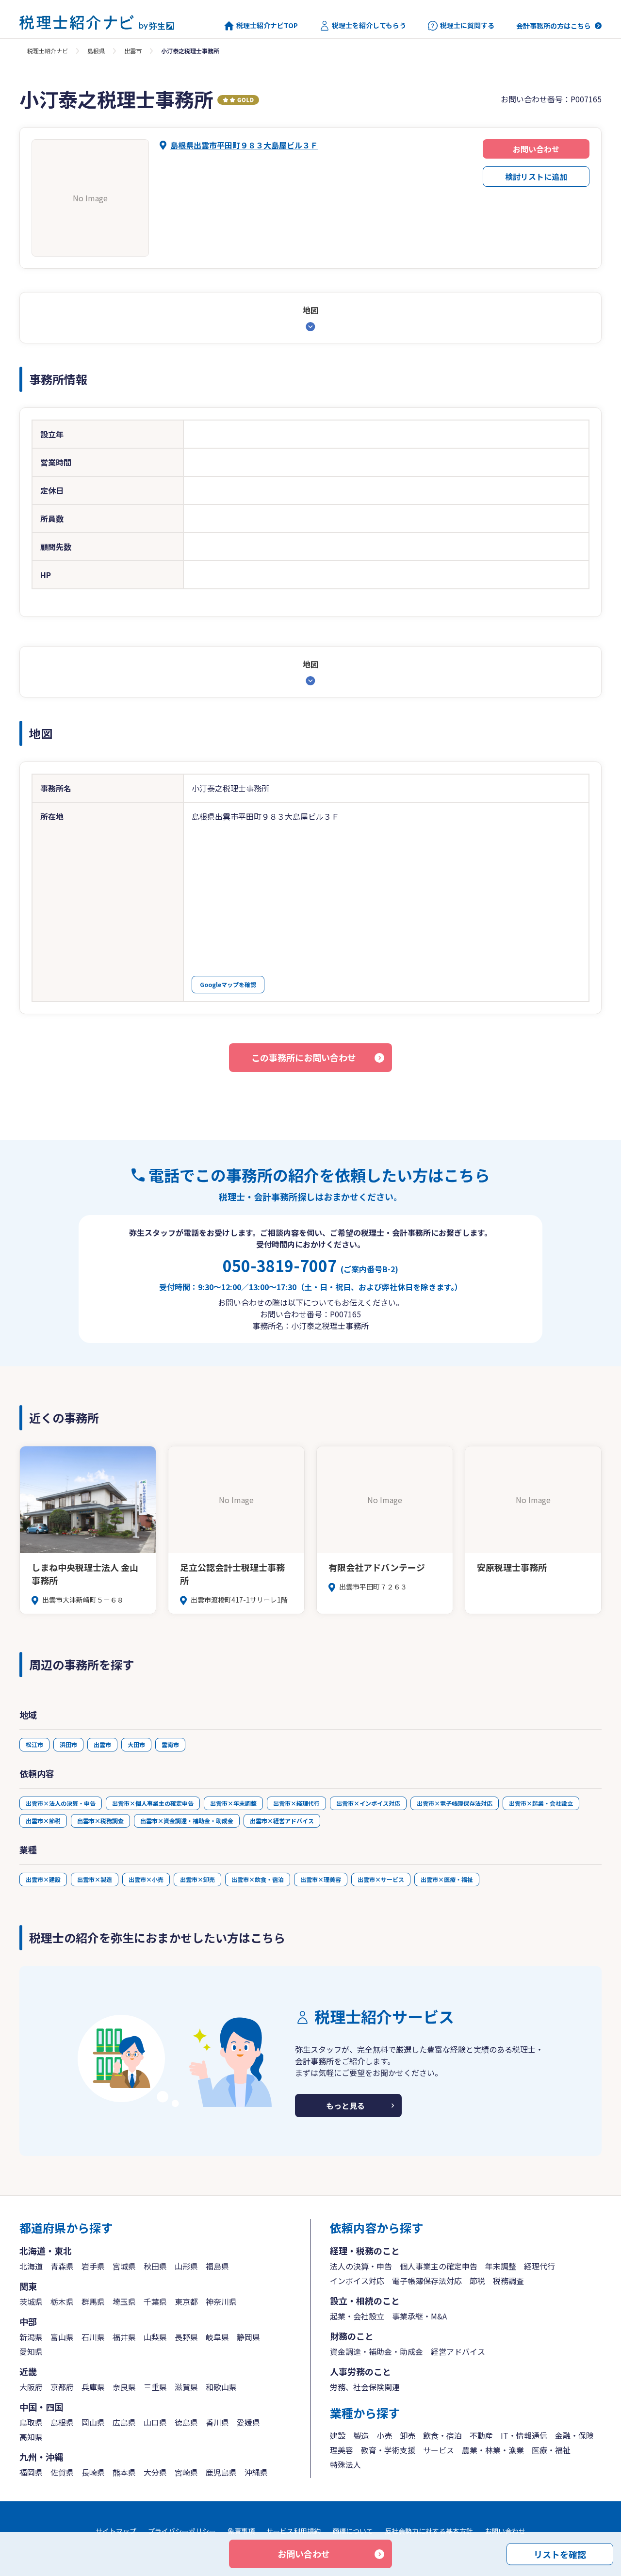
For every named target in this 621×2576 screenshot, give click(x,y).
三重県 (155, 2387)
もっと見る (345, 2106)
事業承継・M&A (419, 2316)
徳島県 (186, 2422)
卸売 (408, 2435)
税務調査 (508, 2281)
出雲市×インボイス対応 (368, 1803)
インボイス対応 (357, 2281)
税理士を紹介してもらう (369, 25)
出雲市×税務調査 (100, 1821)
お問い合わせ (536, 149)
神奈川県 (221, 2301)
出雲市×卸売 (197, 1879)
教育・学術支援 (388, 2450)
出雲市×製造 (95, 1879)
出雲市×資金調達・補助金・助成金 (187, 1821)
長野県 (186, 2337)
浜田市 (68, 1744)
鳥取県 (31, 2422)
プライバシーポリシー (182, 2531)
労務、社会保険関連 (365, 2387)
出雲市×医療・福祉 (447, 1879)
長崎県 (93, 2472)
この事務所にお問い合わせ (304, 1057)
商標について (353, 2531)
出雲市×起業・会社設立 (541, 1803)
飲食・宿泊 (442, 2435)
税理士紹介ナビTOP (267, 25)
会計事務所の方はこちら (554, 26)
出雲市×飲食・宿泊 (258, 1879)
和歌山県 (221, 2387)
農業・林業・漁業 (493, 2450)
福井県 (124, 2337)
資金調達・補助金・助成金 (376, 2351)
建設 (338, 2435)
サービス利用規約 (294, 2531)
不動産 (481, 2435)
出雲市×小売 (146, 1879)
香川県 (217, 2422)
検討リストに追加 (536, 177)
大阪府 (31, 2387)
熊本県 (124, 2472)
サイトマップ (116, 2531)
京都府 (62, 2387)
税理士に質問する (467, 25)
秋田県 (155, 2266)
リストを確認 (560, 2554)
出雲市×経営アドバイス (282, 1821)
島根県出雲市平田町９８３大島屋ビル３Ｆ (244, 145)
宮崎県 (186, 2472)
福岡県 (31, 2472)
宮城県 (124, 2266)
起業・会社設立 (357, 2316)
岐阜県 (217, 2337)
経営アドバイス (458, 2351)
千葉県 (155, 2301)
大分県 (155, 2472)
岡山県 (93, 2422)
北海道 (31, 2266)
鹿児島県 (221, 2472)
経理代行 (539, 2266)
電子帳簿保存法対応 (427, 2281)
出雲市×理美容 (321, 1879)
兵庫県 (93, 2387)
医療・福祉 (551, 2450)
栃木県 (62, 2301)
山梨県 (155, 2337)
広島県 (124, 2422)
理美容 (342, 2450)
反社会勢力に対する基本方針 (429, 2531)
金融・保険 (574, 2435)
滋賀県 (186, 2387)
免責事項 (241, 2531)
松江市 (34, 1744)
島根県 (96, 51)
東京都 (186, 2301)
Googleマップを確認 (228, 984)
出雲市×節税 (43, 1821)
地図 (310, 310)
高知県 (31, 2437)
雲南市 (170, 1744)
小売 (384, 2435)
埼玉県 (124, 2301)
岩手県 (93, 2266)
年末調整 (501, 2266)
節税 (477, 2281)
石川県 (93, 2337)
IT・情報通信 (524, 2435)
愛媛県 (248, 2422)
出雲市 (133, 51)
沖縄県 (256, 2472)
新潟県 (31, 2337)
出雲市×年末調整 (233, 1803)
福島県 (217, 2266)
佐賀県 (62, 2472)
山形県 (186, 2266)
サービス (439, 2450)
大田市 (136, 1744)
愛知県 (31, 2351)
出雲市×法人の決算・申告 (61, 1803)
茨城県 (31, 2301)
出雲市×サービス (381, 1879)
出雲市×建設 (43, 1879)
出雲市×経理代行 (296, 1803)
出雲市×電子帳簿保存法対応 (455, 1803)
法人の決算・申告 (361, 2266)
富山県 (62, 2337)
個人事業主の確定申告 (439, 2266)
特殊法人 (345, 2464)
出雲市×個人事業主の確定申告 (153, 1803)
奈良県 (124, 2387)
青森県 (62, 2266)
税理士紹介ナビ (48, 51)
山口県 (155, 2422)
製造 (361, 2435)
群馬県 (93, 2301)
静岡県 (248, 2337)
